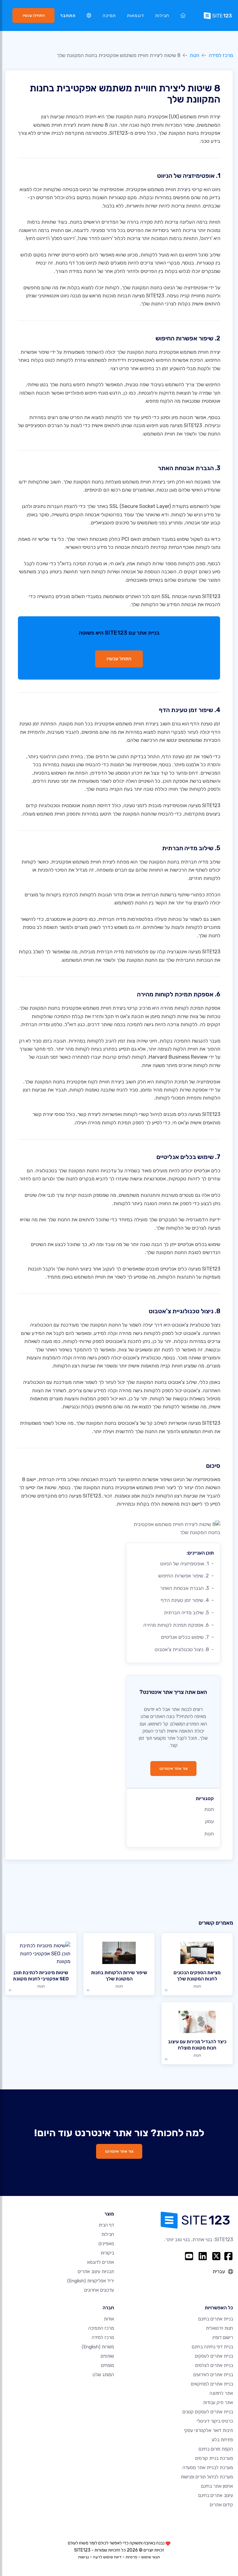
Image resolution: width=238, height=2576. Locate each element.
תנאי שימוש (151, 2557)
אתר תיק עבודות (218, 2403)
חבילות (162, 16)
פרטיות (131, 2557)
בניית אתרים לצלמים (214, 2365)
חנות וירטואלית (219, 2328)
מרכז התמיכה (101, 2328)
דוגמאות (136, 16)
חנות (194, 55)
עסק (209, 1821)
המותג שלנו (103, 2375)
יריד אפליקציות (91, 2281)
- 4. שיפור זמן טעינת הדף (187, 1600)
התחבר (68, 16)
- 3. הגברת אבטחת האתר (187, 1588)
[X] (216, 2256)
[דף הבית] (183, 16)
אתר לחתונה (221, 2393)
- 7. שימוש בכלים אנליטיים (187, 1637)
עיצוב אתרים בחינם (216, 2495)
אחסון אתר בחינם (217, 2486)
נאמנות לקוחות (84, 1090)
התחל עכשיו (119, 659)
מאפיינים (106, 2244)
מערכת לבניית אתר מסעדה (208, 2468)
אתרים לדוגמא (101, 2262)
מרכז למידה (221, 55)
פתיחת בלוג (222, 2440)
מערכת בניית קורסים (214, 2458)
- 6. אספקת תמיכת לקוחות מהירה (178, 1625)
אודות (109, 2319)
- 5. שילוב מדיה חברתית (189, 1613)
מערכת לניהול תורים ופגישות (207, 2477)
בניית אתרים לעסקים (214, 2356)
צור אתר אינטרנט (173, 1768)
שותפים (107, 2356)
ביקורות (107, 2253)
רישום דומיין (223, 2338)
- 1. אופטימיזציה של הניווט (187, 1564)
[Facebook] (228, 2256)
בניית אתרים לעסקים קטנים (208, 2412)
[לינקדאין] (203, 2256)
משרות (98, 2347)
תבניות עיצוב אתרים (96, 2272)
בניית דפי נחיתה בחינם (212, 2347)
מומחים (108, 2365)
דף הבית (106, 2225)
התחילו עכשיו (34, 15)
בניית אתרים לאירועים (213, 2375)
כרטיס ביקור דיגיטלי (215, 2421)
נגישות (84, 2557)
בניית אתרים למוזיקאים (212, 2384)
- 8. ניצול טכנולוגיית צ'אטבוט (184, 1649)
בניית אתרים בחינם (216, 2319)
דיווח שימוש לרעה (107, 2557)
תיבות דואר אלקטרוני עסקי (209, 2430)
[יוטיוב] (189, 2256)
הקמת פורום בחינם (216, 2449)
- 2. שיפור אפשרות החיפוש (186, 1576)
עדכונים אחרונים (99, 2290)
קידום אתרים (221, 2505)
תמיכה (109, 16)
